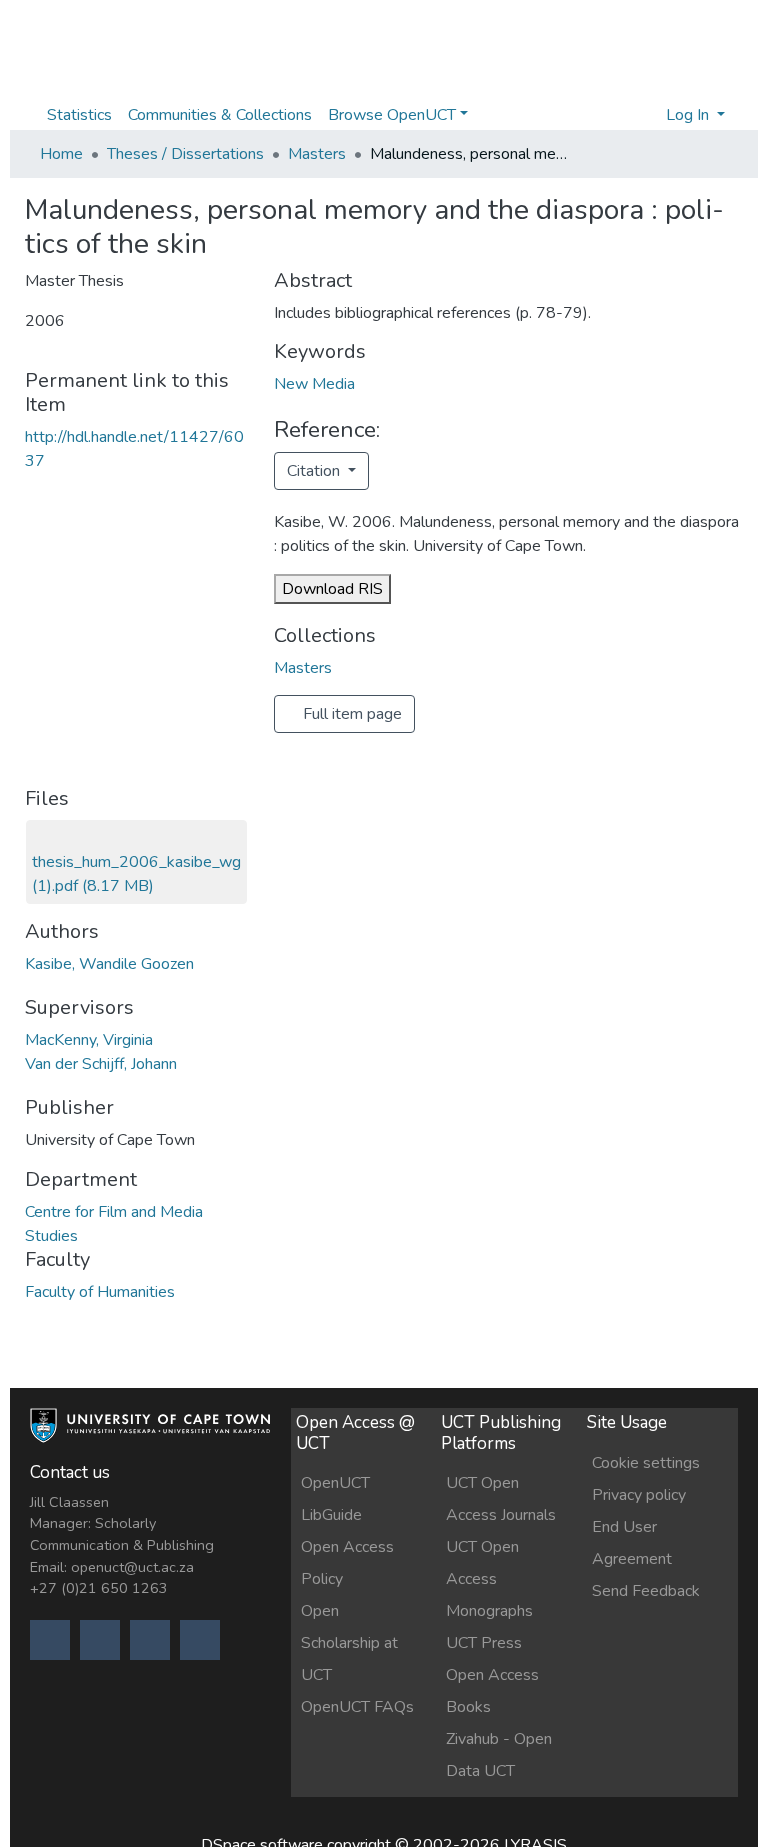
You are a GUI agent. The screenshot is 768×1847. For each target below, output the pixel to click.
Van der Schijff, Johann (101, 1064)
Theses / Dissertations (185, 154)
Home (61, 154)
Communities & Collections (220, 115)
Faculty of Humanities (100, 1292)
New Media (314, 384)
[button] (644, 115)
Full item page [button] (350, 714)
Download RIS (332, 589)
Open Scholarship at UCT (349, 1643)
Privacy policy (639, 1495)
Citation (315, 471)
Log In (689, 115)
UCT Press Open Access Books (492, 1675)
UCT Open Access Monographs (489, 1579)
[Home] (150, 1435)
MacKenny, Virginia (89, 1040)
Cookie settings (646, 1463)
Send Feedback (646, 1591)
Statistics (79, 115)
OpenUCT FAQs (357, 1707)
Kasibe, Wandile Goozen (109, 964)
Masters (317, 154)
